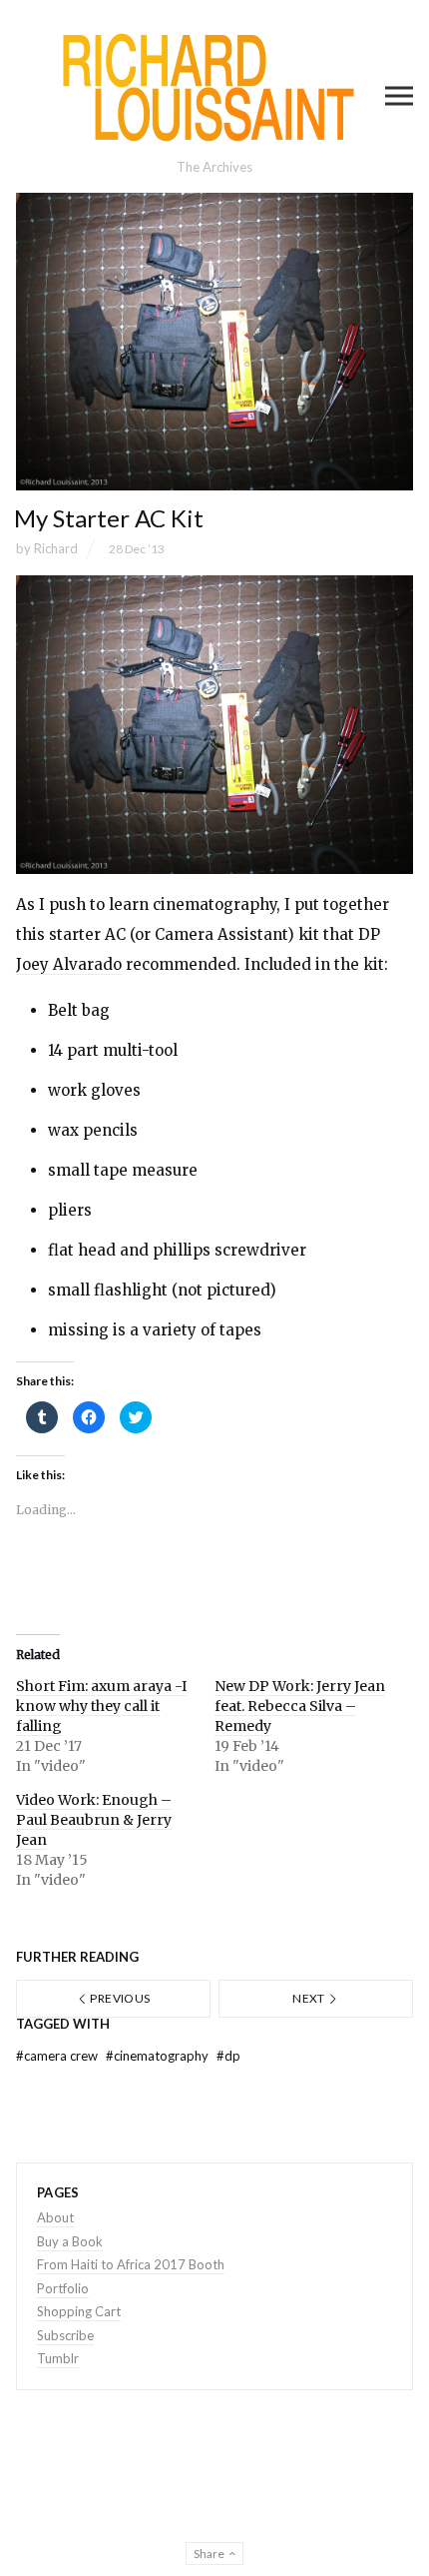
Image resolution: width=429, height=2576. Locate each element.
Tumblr (58, 2358)
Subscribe (65, 2335)
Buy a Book (70, 2241)
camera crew (58, 2056)
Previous (119, 1998)
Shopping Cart (79, 2311)
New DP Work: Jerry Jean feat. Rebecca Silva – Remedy (300, 1706)
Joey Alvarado (69, 964)
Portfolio (63, 2288)
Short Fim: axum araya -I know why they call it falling (101, 1706)
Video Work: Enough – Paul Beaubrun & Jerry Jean (94, 1820)
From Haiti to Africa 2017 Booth (131, 2264)
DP (228, 2056)
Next (310, 1998)
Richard (56, 548)
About (55, 2217)
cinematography (159, 2056)
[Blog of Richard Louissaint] (214, 87)
